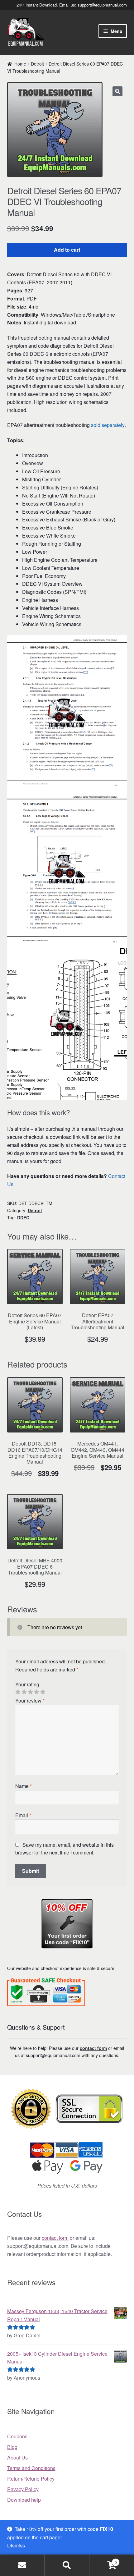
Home (20, 64)
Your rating (27, 1684)
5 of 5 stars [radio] (43, 1692)
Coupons (17, 2436)
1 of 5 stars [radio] (18, 1692)
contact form (93, 2048)
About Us (17, 2457)
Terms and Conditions (31, 2468)
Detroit (37, 64)
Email (23, 1815)
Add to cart (67, 250)
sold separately (108, 425)
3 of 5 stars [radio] (30, 1692)
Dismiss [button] (16, 2545)
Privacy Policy (23, 2489)
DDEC (23, 1217)
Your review (30, 1701)
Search (67, 2565)
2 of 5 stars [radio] (24, 1692)
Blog (12, 2447)
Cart (103, 2560)
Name (24, 1786)
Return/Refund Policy (31, 2479)
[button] (117, 91)
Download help (24, 2500)
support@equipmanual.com (102, 5)
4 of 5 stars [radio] (36, 1692)
